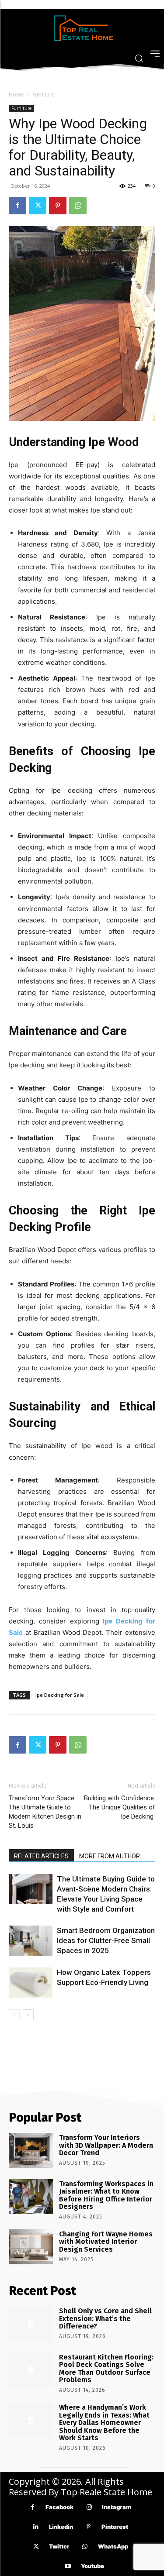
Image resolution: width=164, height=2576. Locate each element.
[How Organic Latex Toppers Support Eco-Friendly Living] (31, 1983)
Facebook (59, 2507)
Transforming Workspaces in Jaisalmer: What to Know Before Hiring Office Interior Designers (106, 2195)
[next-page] (28, 2015)
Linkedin (61, 2527)
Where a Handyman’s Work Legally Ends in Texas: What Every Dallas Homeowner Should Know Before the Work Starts (104, 2423)
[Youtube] (68, 2566)
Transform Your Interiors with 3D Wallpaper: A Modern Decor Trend (106, 2145)
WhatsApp (113, 2546)
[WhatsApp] (78, 206)
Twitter (59, 2546)
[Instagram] (89, 2507)
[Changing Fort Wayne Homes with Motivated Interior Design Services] (31, 2247)
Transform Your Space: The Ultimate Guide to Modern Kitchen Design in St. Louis (45, 1812)
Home (16, 95)
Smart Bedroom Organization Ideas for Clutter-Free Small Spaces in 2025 (106, 1940)
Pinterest (115, 2527)
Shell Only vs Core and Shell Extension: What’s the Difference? (105, 2318)
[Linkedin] (36, 2527)
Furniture (44, 95)
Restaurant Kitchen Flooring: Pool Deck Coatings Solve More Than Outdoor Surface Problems (106, 2369)
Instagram (117, 2507)
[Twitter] (38, 206)
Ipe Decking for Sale (60, 1695)
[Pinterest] (58, 206)
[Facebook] (17, 206)
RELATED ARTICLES (41, 1856)
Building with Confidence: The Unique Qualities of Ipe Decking (120, 1807)
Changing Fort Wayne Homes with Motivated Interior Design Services (106, 2242)
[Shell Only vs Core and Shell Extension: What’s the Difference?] (31, 2324)
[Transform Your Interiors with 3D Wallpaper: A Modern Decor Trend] (31, 2150)
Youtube (92, 2566)
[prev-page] (14, 2015)
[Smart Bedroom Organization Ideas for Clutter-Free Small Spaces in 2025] (31, 1941)
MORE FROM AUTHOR (110, 1856)
